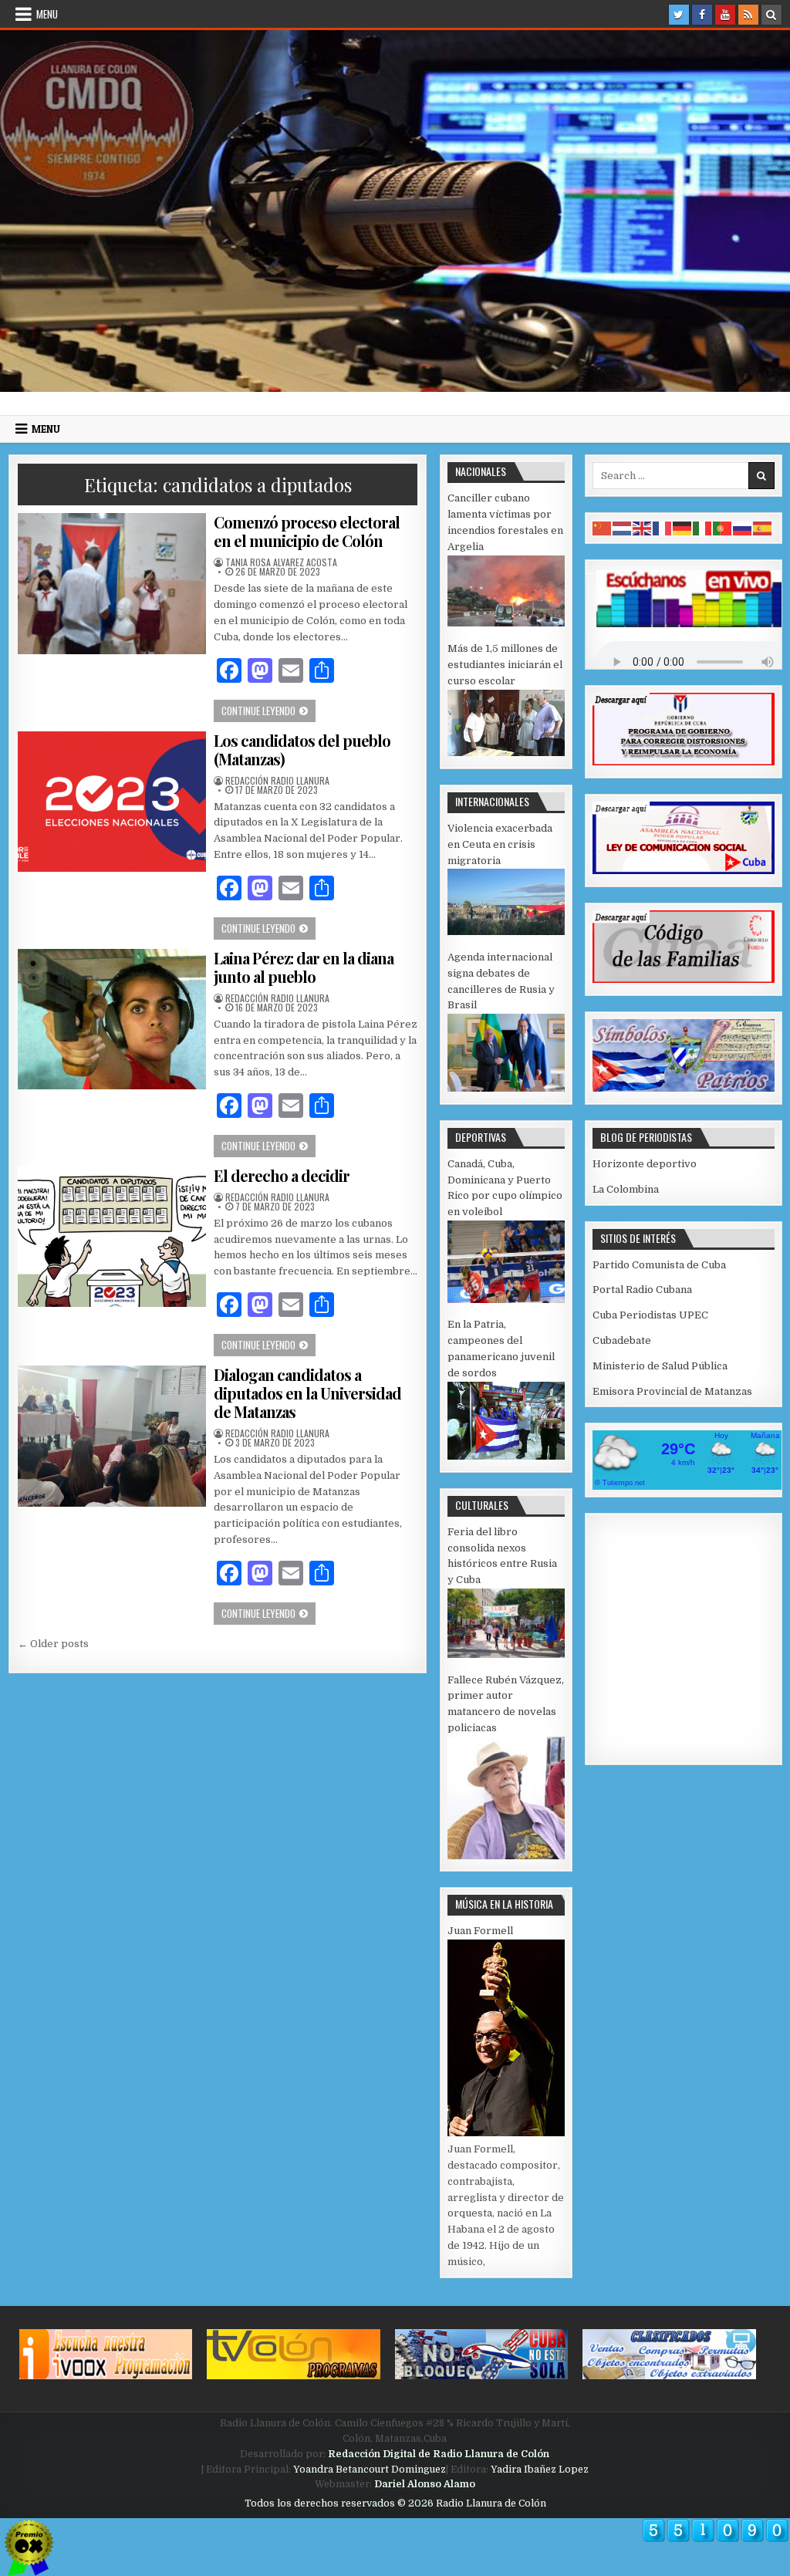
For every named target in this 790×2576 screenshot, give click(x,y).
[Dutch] (623, 527)
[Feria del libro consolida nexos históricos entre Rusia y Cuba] (506, 1654)
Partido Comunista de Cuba (659, 1265)
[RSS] (748, 15)
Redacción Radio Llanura (277, 781)
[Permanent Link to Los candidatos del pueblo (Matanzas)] (111, 802)
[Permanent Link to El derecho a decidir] (111, 1237)
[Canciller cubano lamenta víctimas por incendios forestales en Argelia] (506, 623)
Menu (47, 14)
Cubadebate (622, 1340)
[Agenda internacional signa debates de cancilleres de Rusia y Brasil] (506, 1088)
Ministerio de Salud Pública (660, 1366)
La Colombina (626, 1189)
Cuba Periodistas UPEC (650, 1315)
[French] (663, 527)
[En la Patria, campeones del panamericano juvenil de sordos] (506, 1456)
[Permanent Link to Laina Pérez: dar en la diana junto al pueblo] (111, 1020)
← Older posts (53, 1644)
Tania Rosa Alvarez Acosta (281, 562)
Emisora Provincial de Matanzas (672, 1391)
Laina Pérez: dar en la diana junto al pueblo (304, 967)
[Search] (771, 15)
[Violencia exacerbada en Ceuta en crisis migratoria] (506, 932)
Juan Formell (480, 1931)
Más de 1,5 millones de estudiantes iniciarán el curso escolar (505, 665)
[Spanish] (763, 527)
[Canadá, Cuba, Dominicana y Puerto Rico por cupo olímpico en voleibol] (506, 1300)
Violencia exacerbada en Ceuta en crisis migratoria (500, 844)
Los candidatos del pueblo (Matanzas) (302, 750)
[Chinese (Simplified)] (603, 527)
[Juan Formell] (506, 2133)
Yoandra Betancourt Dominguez (370, 2470)
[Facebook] (702, 15)
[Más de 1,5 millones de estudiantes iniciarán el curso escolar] (506, 753)
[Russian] (743, 527)
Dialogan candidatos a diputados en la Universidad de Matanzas (307, 1393)
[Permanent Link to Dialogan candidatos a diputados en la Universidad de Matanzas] (111, 1436)
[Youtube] (725, 15)
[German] (683, 527)
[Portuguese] (723, 527)
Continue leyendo (268, 710)
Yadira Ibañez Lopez (540, 2470)
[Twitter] (679, 15)
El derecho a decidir (282, 1175)
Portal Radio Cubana (642, 1290)
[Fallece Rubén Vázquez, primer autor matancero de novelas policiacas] (506, 1856)
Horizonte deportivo (645, 1164)
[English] (643, 527)
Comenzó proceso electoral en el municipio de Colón (307, 531)
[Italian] (703, 527)
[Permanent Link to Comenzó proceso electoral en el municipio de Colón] (111, 584)
